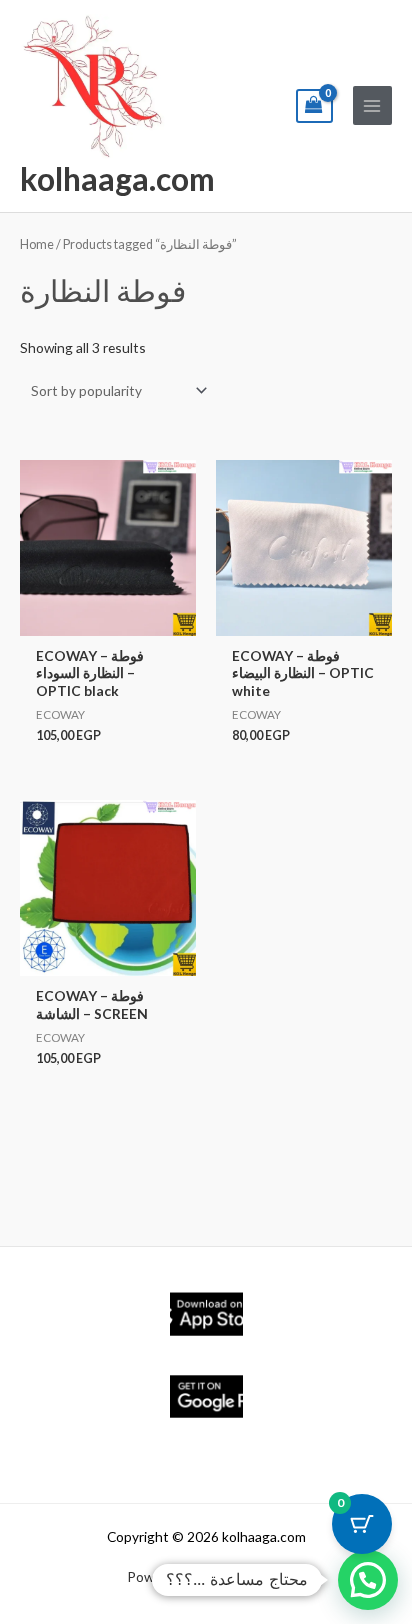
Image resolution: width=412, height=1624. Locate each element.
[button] (368, 1580)
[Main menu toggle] (372, 105)
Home (37, 244)
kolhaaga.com (117, 178)
